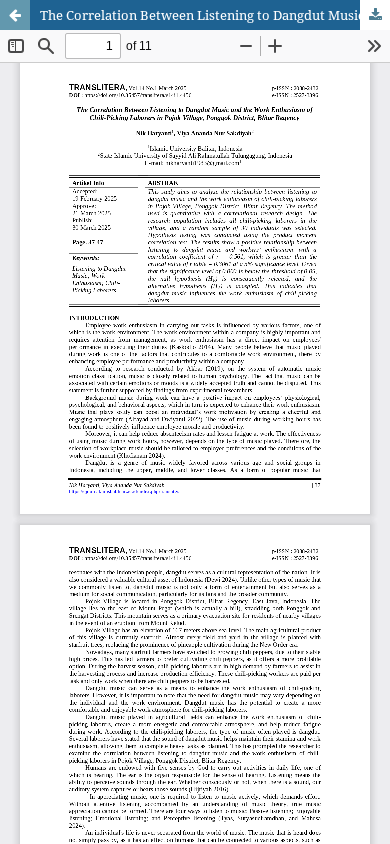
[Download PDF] (375, 15)
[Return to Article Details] (15, 15)
